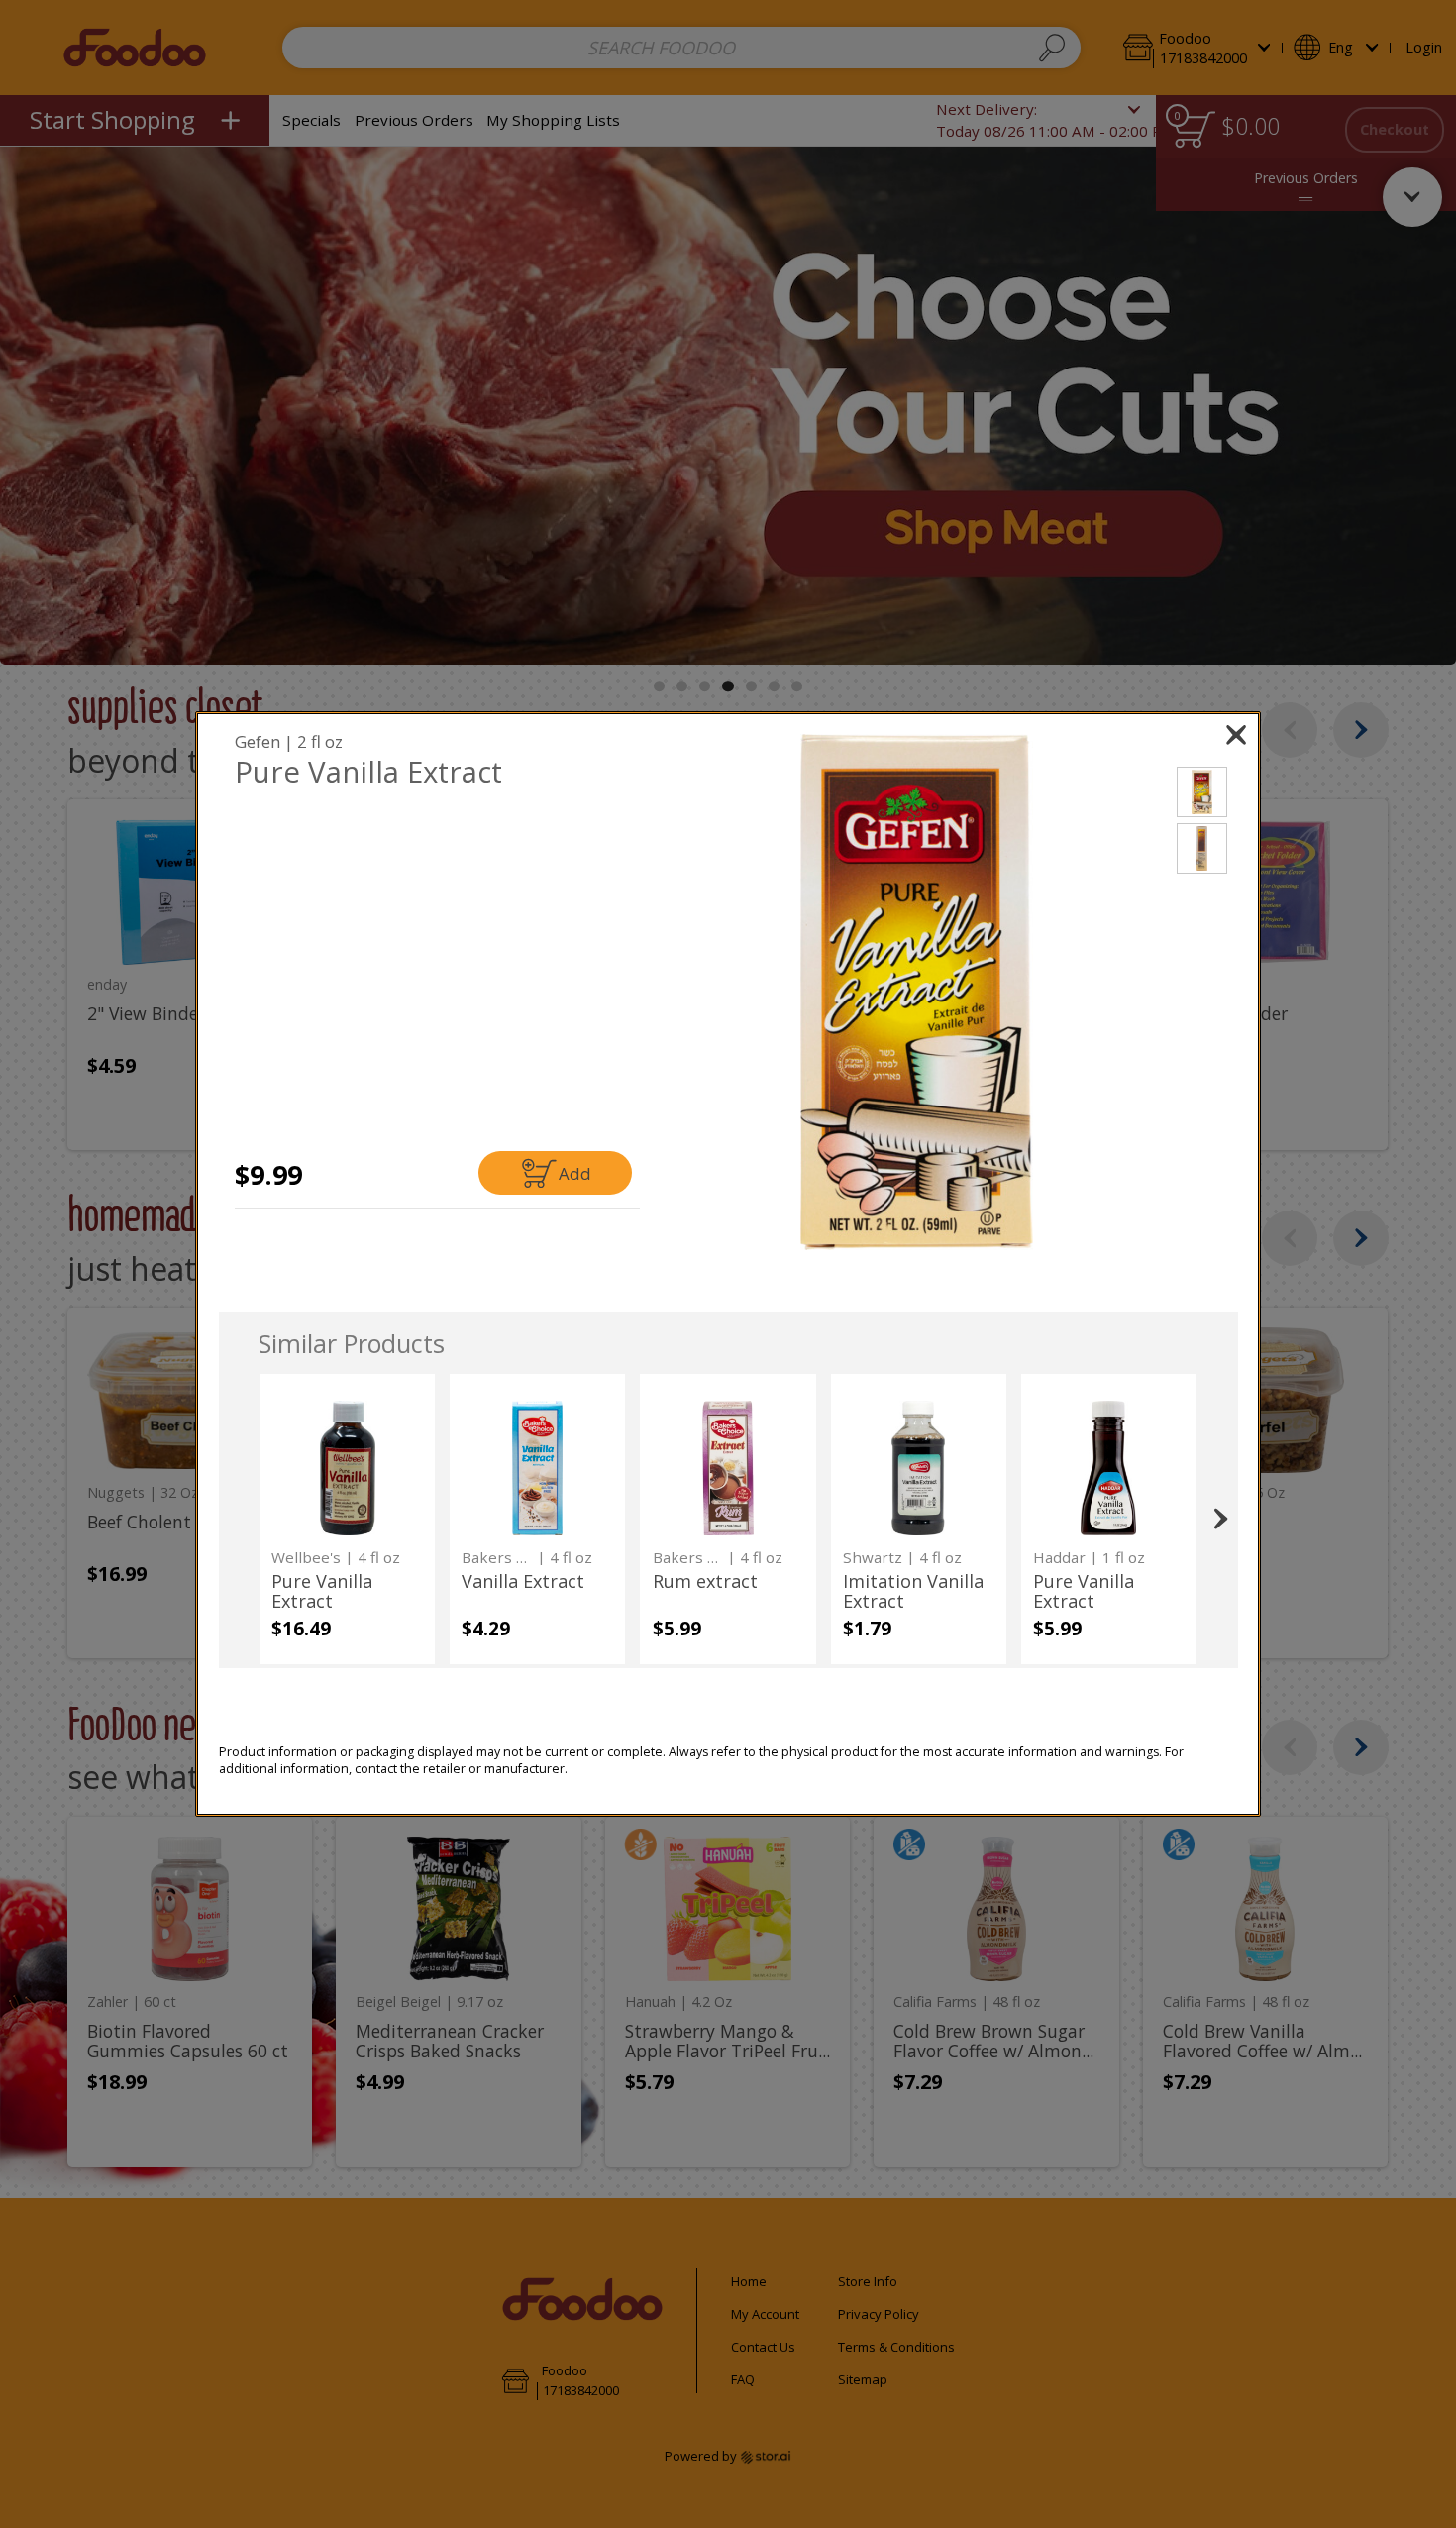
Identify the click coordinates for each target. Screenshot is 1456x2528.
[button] (917, 992)
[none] (347, 1519)
